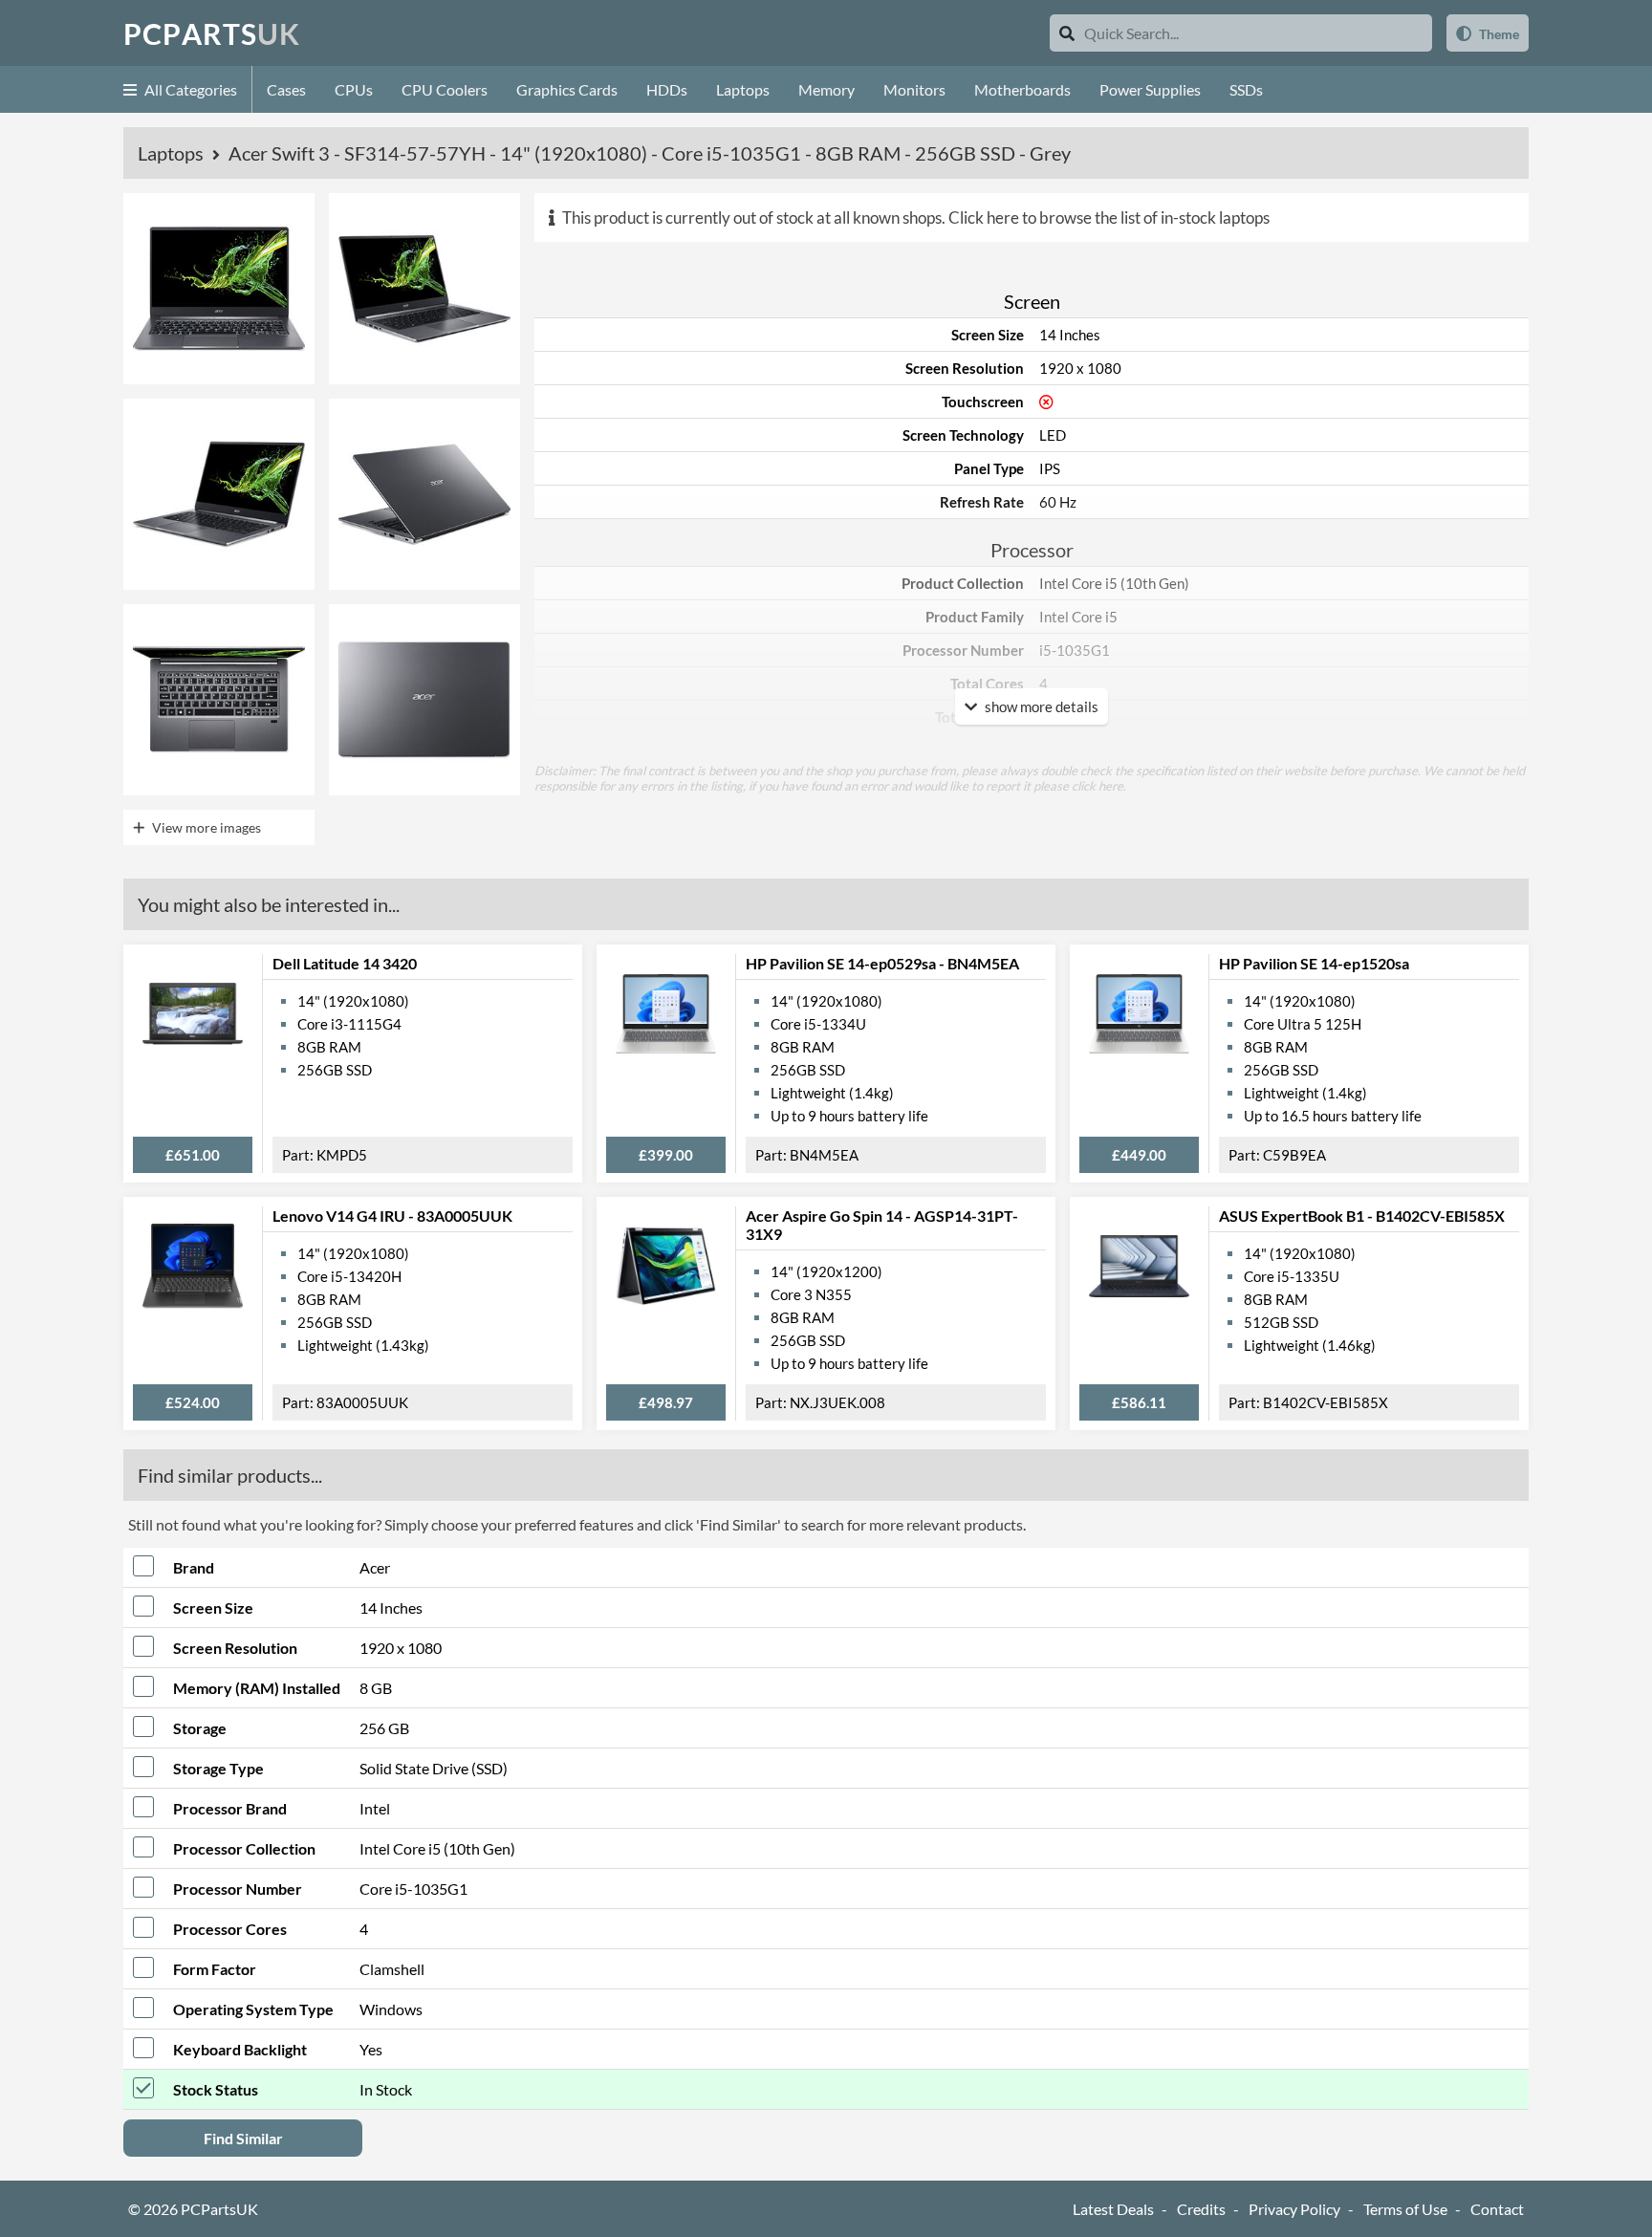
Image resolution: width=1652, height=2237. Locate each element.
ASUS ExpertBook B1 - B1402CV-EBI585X (1362, 1216)
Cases (286, 89)
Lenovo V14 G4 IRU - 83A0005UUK (392, 1216)
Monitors (914, 89)
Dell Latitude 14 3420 (345, 963)
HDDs (667, 89)
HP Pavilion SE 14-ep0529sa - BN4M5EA (882, 963)
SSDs (1246, 89)
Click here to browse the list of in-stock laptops (1109, 217)
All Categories (189, 89)
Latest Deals (1113, 2209)
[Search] (1067, 33)
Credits (1201, 2209)
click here (1098, 786)
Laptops (743, 89)
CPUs (354, 89)
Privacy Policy (1294, 2209)
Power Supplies (1150, 89)
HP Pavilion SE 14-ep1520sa (1314, 963)
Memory (826, 89)
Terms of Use (1405, 2209)
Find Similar (243, 2138)
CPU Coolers (445, 89)
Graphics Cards (567, 89)
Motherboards (1022, 89)
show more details (1040, 706)
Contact (1497, 2209)
